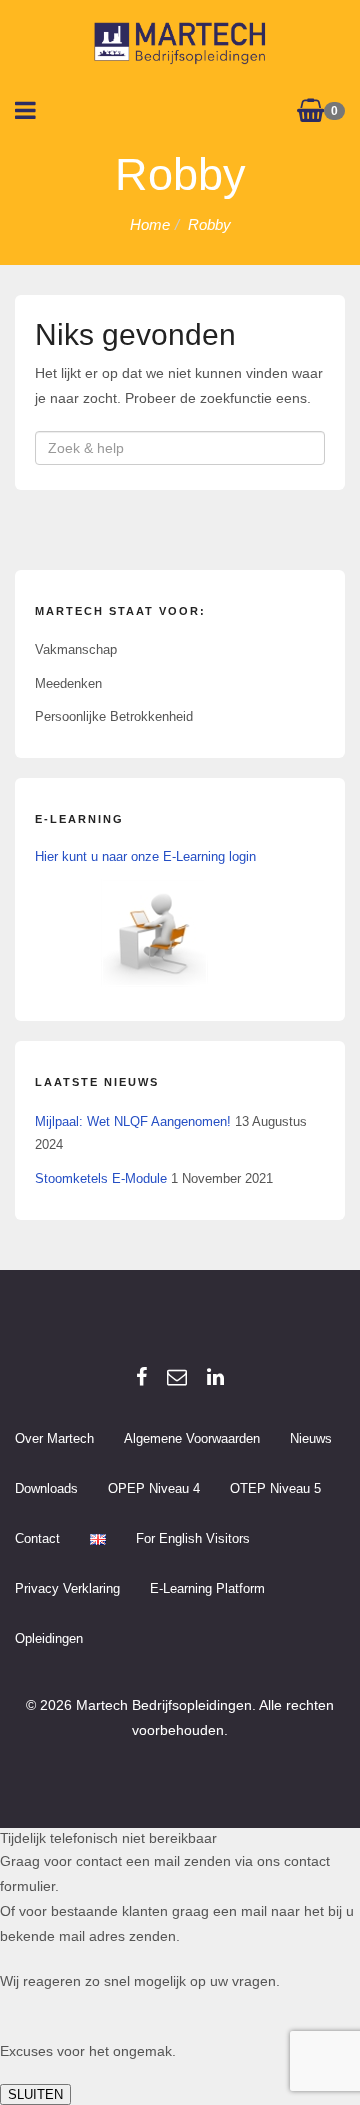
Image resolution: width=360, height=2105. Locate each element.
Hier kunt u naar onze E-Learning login (145, 856)
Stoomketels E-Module (101, 1178)
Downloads (46, 1488)
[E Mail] (177, 1377)
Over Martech (54, 1438)
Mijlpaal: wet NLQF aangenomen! (133, 1121)
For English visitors (193, 1538)
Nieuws (311, 1438)
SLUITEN (35, 2094)
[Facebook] (141, 1377)
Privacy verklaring (67, 1588)
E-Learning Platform (207, 1588)
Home (150, 224)
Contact (37, 1538)
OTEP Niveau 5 (275, 1488)
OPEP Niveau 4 (154, 1488)
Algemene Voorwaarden (192, 1438)
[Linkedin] (215, 1377)
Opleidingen (49, 1638)
